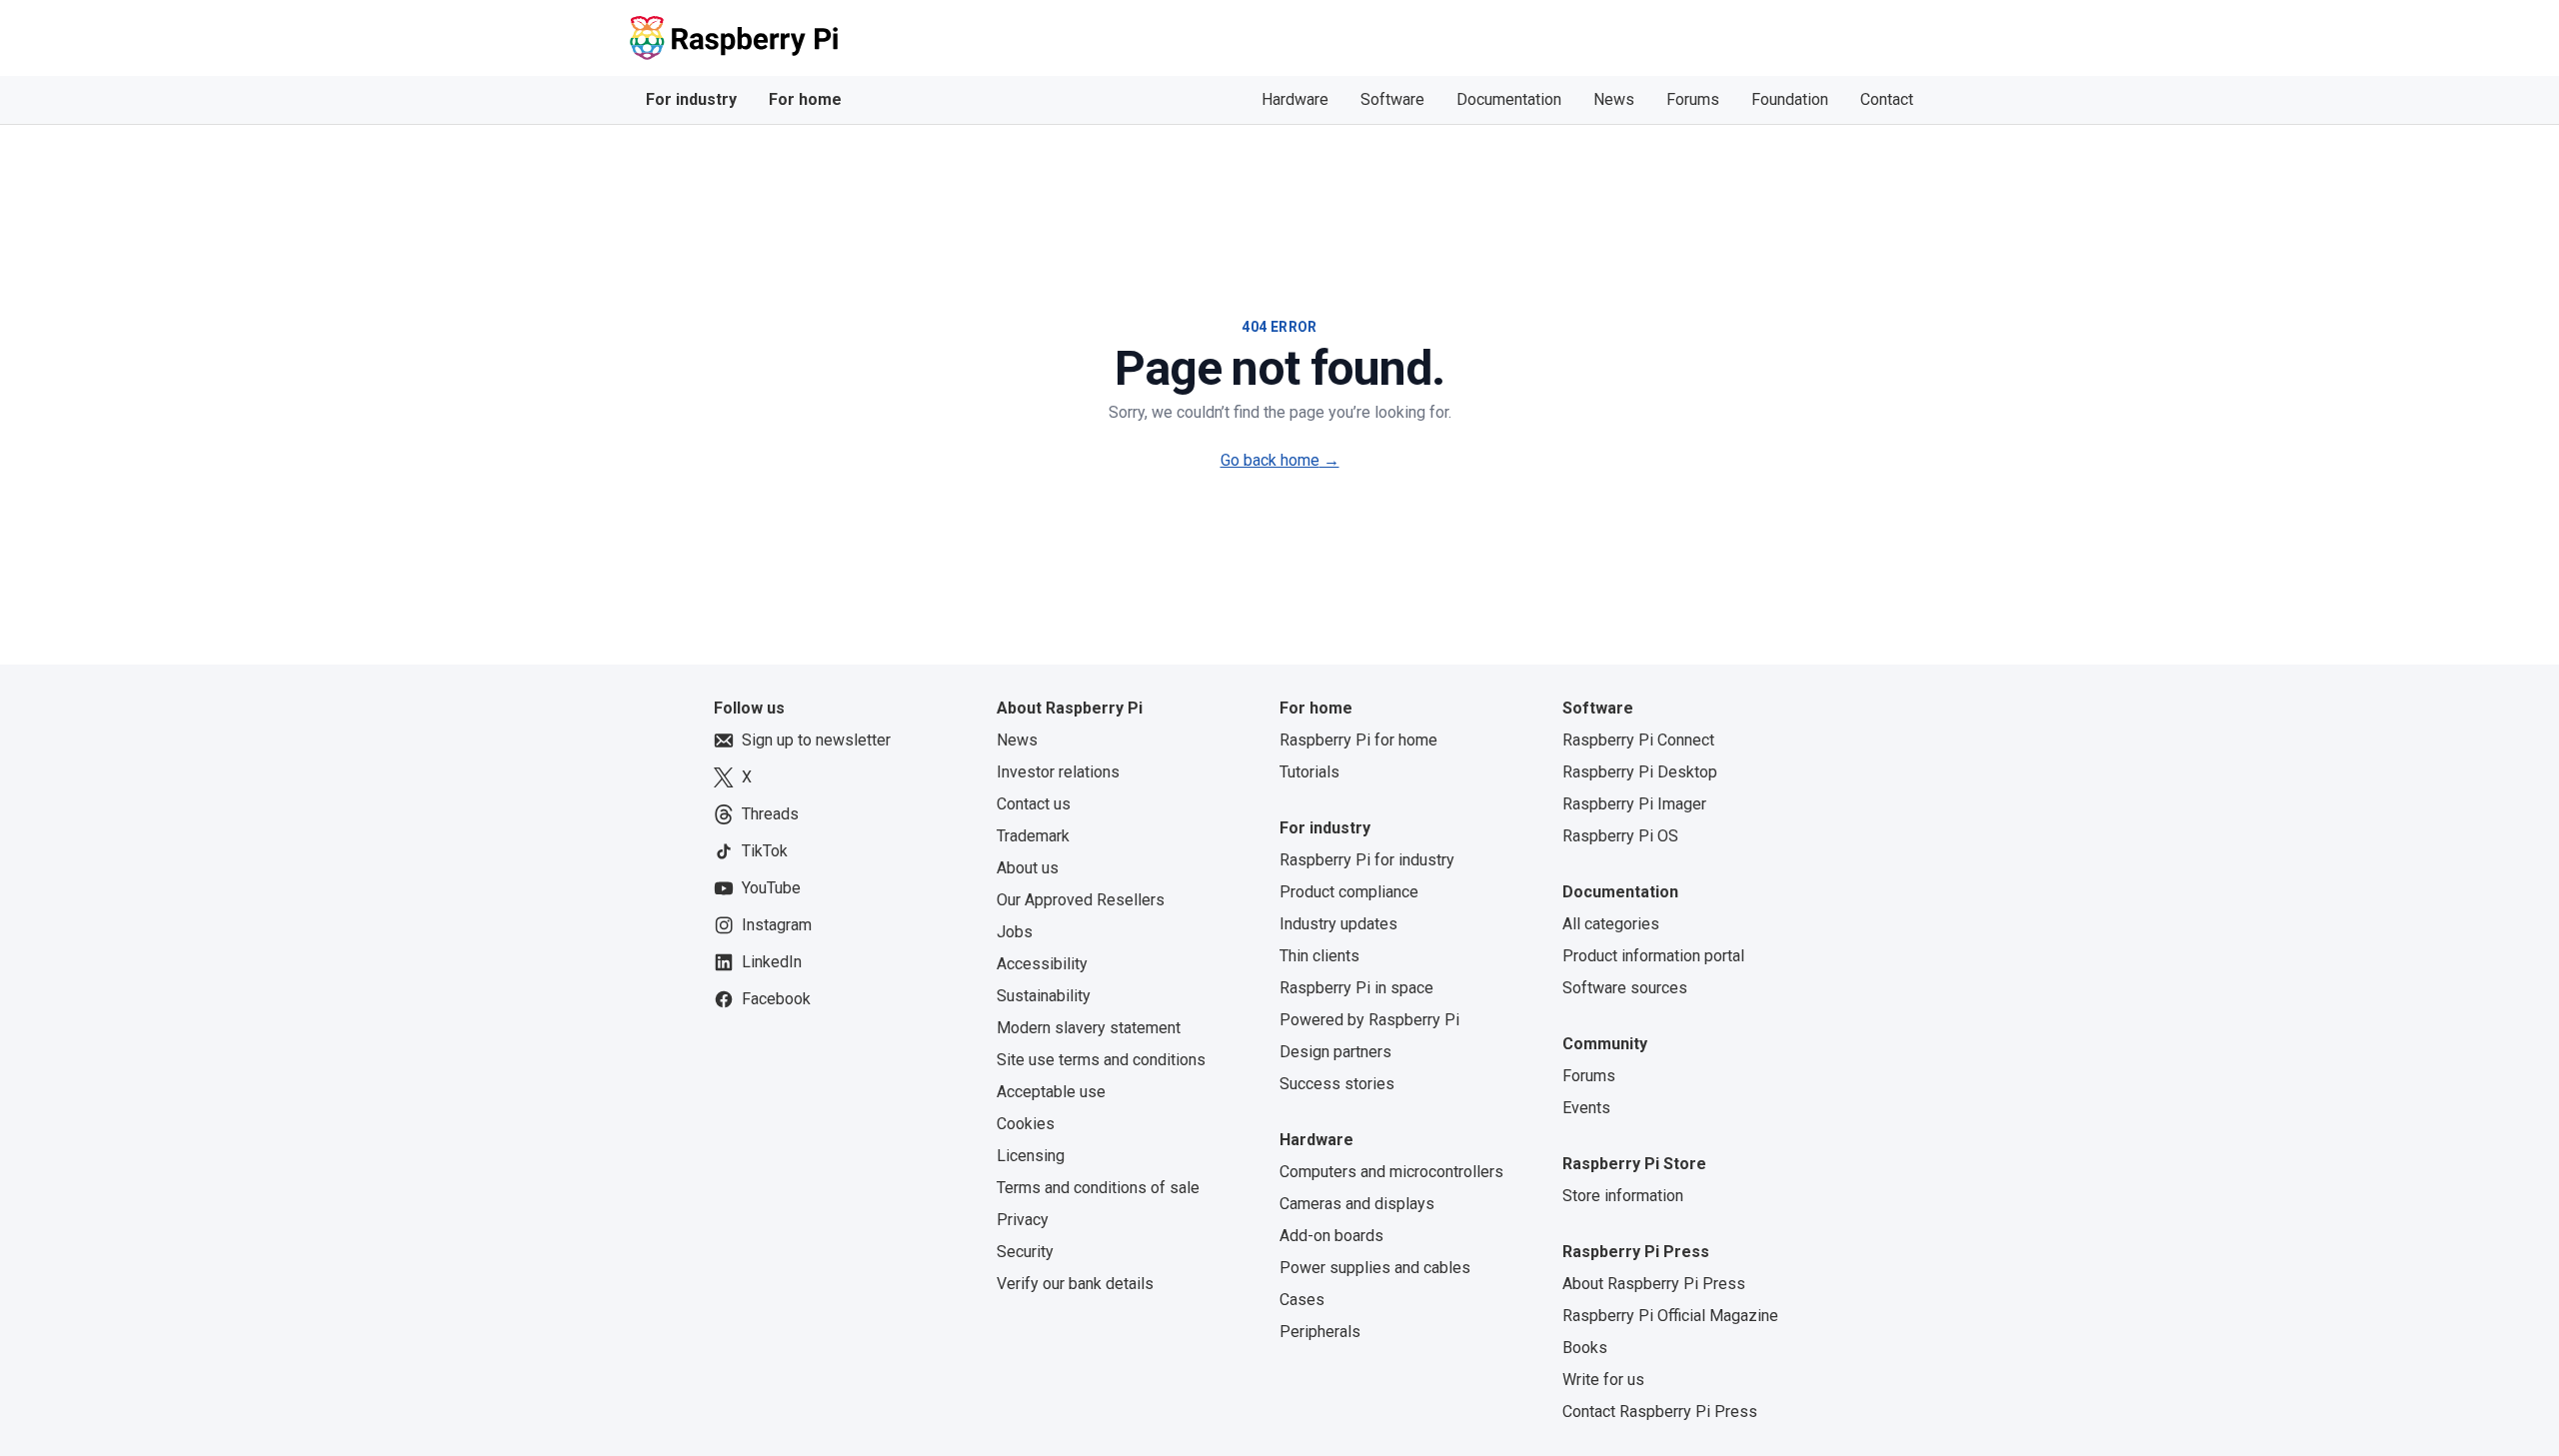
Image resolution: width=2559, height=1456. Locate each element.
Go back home (1280, 460)
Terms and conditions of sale (1098, 1188)
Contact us (1034, 804)
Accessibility (1042, 964)
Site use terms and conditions (1101, 1060)
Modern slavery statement (1089, 1028)
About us (1028, 868)
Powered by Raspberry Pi (1369, 1020)
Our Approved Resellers (1081, 900)
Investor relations (1058, 772)
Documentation (1509, 99)
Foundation (1790, 99)
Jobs (1015, 932)
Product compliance (1349, 892)
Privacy (1023, 1220)
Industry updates (1338, 924)
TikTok (765, 851)
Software (1392, 99)
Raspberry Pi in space (1356, 988)
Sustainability (1044, 996)
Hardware (1295, 99)
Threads (770, 814)
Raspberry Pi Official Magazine (1670, 1316)
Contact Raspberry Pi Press (1660, 1412)
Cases (1302, 1300)
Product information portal (1653, 956)
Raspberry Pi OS (1620, 836)
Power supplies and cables (1375, 1268)
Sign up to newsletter (816, 740)
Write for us (1603, 1380)
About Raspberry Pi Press (1654, 1284)
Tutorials (1309, 772)
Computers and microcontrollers (1391, 1172)
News (1614, 99)
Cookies (1026, 1124)
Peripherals (1320, 1332)
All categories (1611, 924)
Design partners (1335, 1052)
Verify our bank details (1075, 1284)
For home (805, 99)
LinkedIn (772, 962)
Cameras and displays (1357, 1204)
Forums (1693, 99)
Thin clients (1319, 956)
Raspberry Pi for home (1358, 740)
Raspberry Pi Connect (1638, 740)
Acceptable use (1051, 1092)
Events (1586, 1108)
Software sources (1625, 988)
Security (1025, 1252)
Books (1585, 1348)
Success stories (1337, 1084)
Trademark (1033, 836)
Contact (1887, 99)
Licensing (1031, 1156)
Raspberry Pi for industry (1367, 860)
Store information (1623, 1196)
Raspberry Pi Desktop (1640, 772)
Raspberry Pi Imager (1634, 804)
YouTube (771, 888)
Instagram (777, 925)
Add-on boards (1331, 1236)
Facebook (776, 999)
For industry (691, 99)
